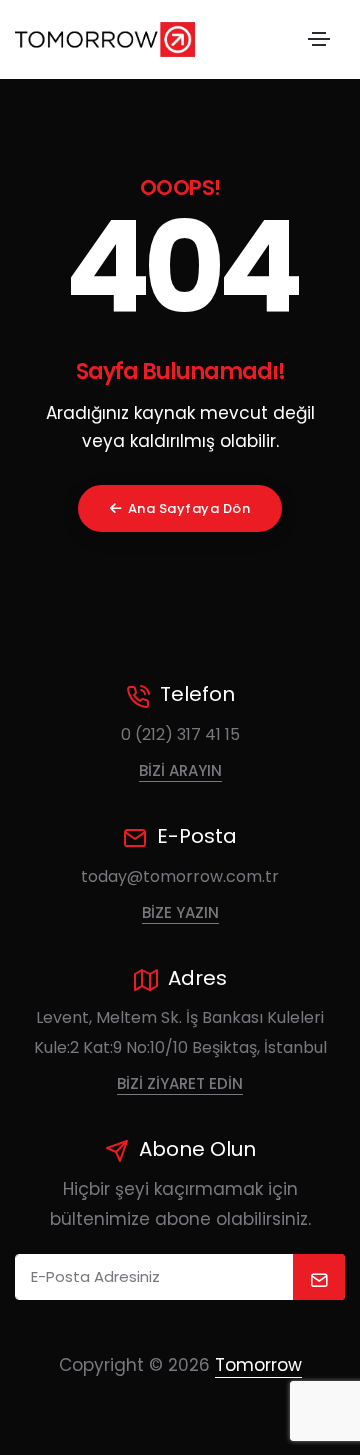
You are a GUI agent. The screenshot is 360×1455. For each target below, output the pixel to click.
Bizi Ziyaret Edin (180, 1083)
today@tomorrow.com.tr (180, 876)
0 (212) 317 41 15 (180, 734)
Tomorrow (258, 1365)
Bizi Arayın (180, 770)
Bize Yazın (180, 912)
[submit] (319, 1277)
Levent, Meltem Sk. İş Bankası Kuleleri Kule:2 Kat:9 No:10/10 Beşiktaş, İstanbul (180, 1032)
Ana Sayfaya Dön (189, 508)
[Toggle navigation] (319, 39)
